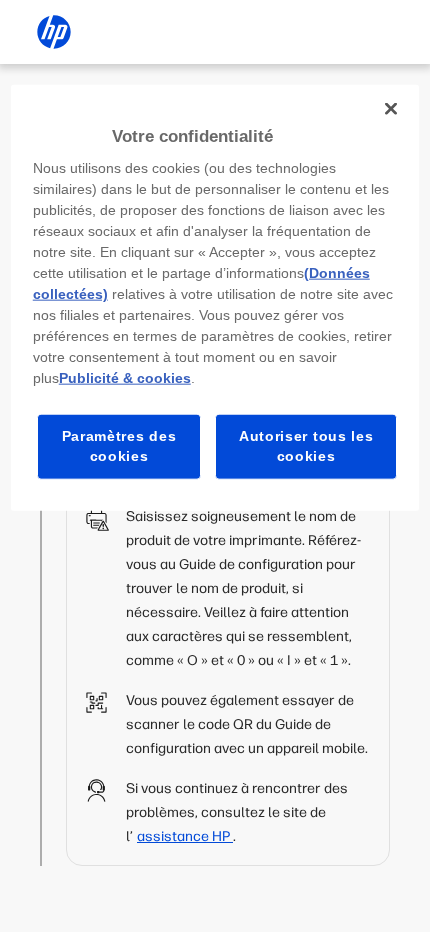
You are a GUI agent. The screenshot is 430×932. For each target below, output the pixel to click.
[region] (215, 297)
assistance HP (185, 836)
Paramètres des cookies (119, 446)
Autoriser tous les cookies (306, 446)
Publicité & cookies (125, 378)
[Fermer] (391, 108)
